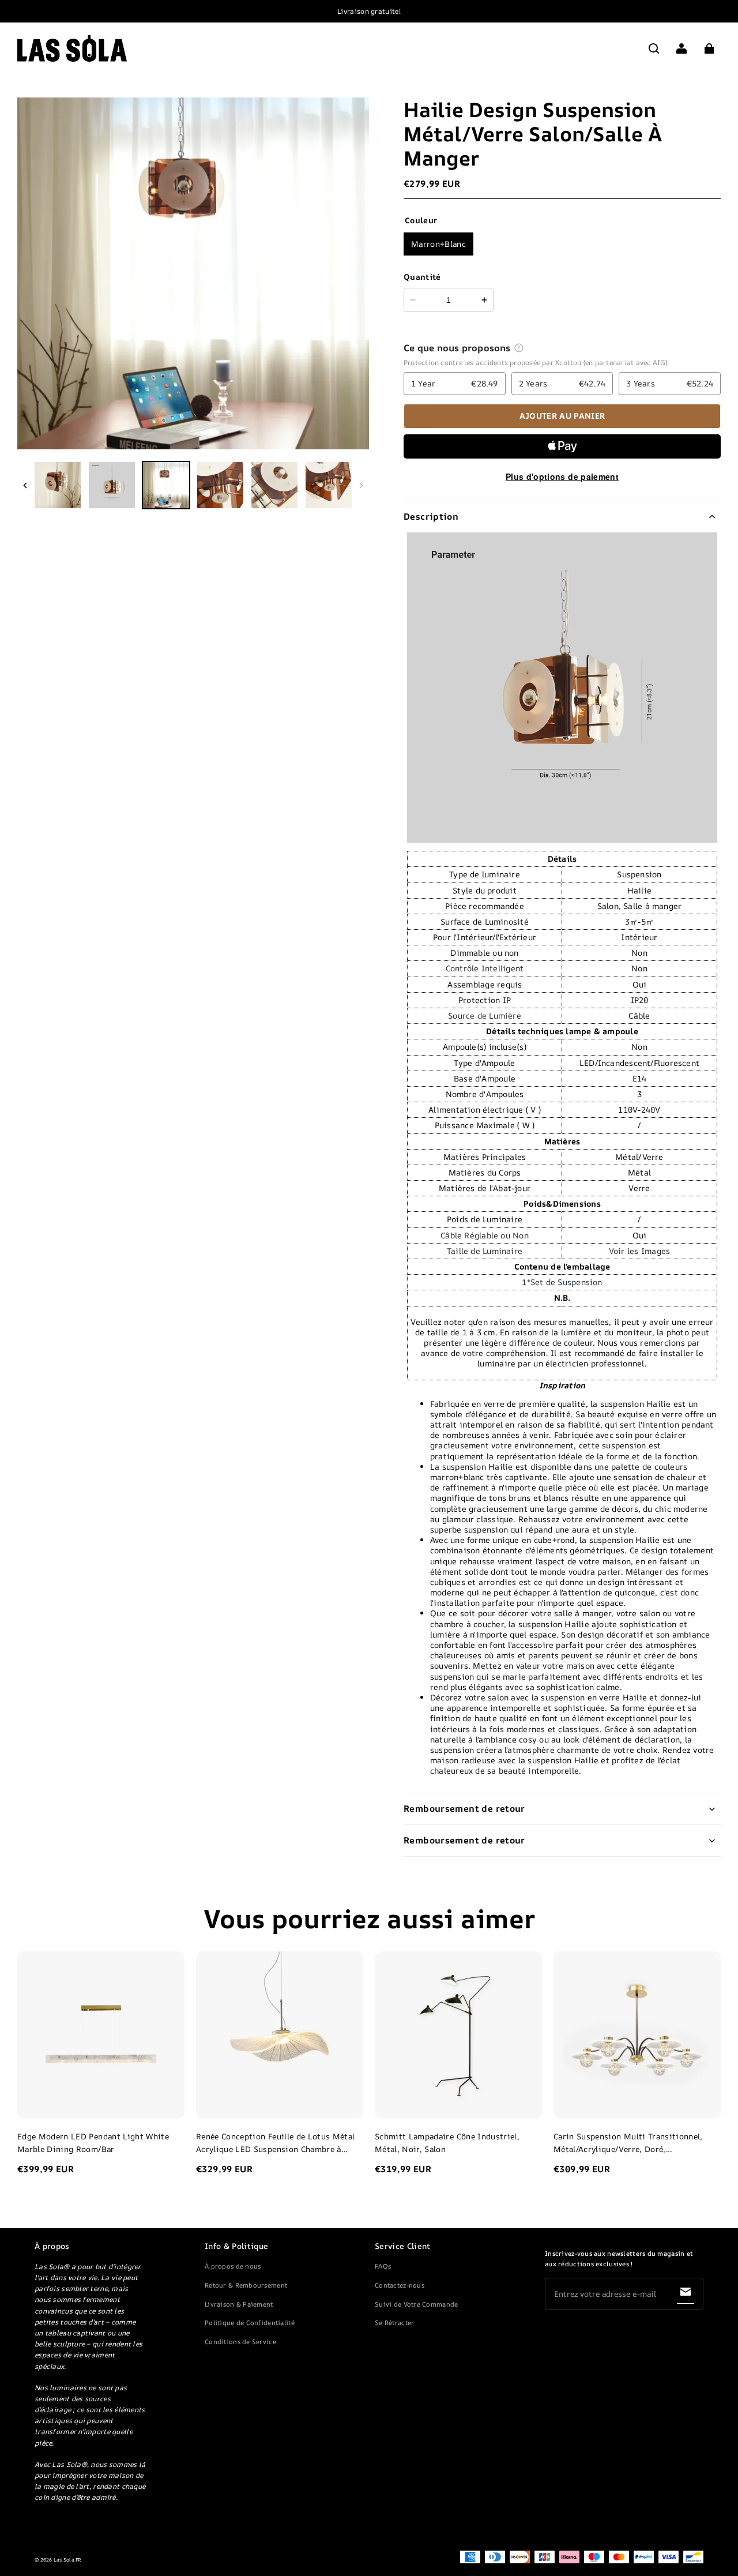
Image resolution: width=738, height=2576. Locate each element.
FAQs (383, 2266)
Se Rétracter (394, 2322)
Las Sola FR (68, 2560)
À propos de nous (233, 2266)
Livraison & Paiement (239, 2304)
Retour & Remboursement (246, 2285)
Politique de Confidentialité (250, 2322)
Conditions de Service (240, 2342)
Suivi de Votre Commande (416, 2304)
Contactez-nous (400, 2285)
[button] (654, 48)
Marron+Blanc (438, 244)
